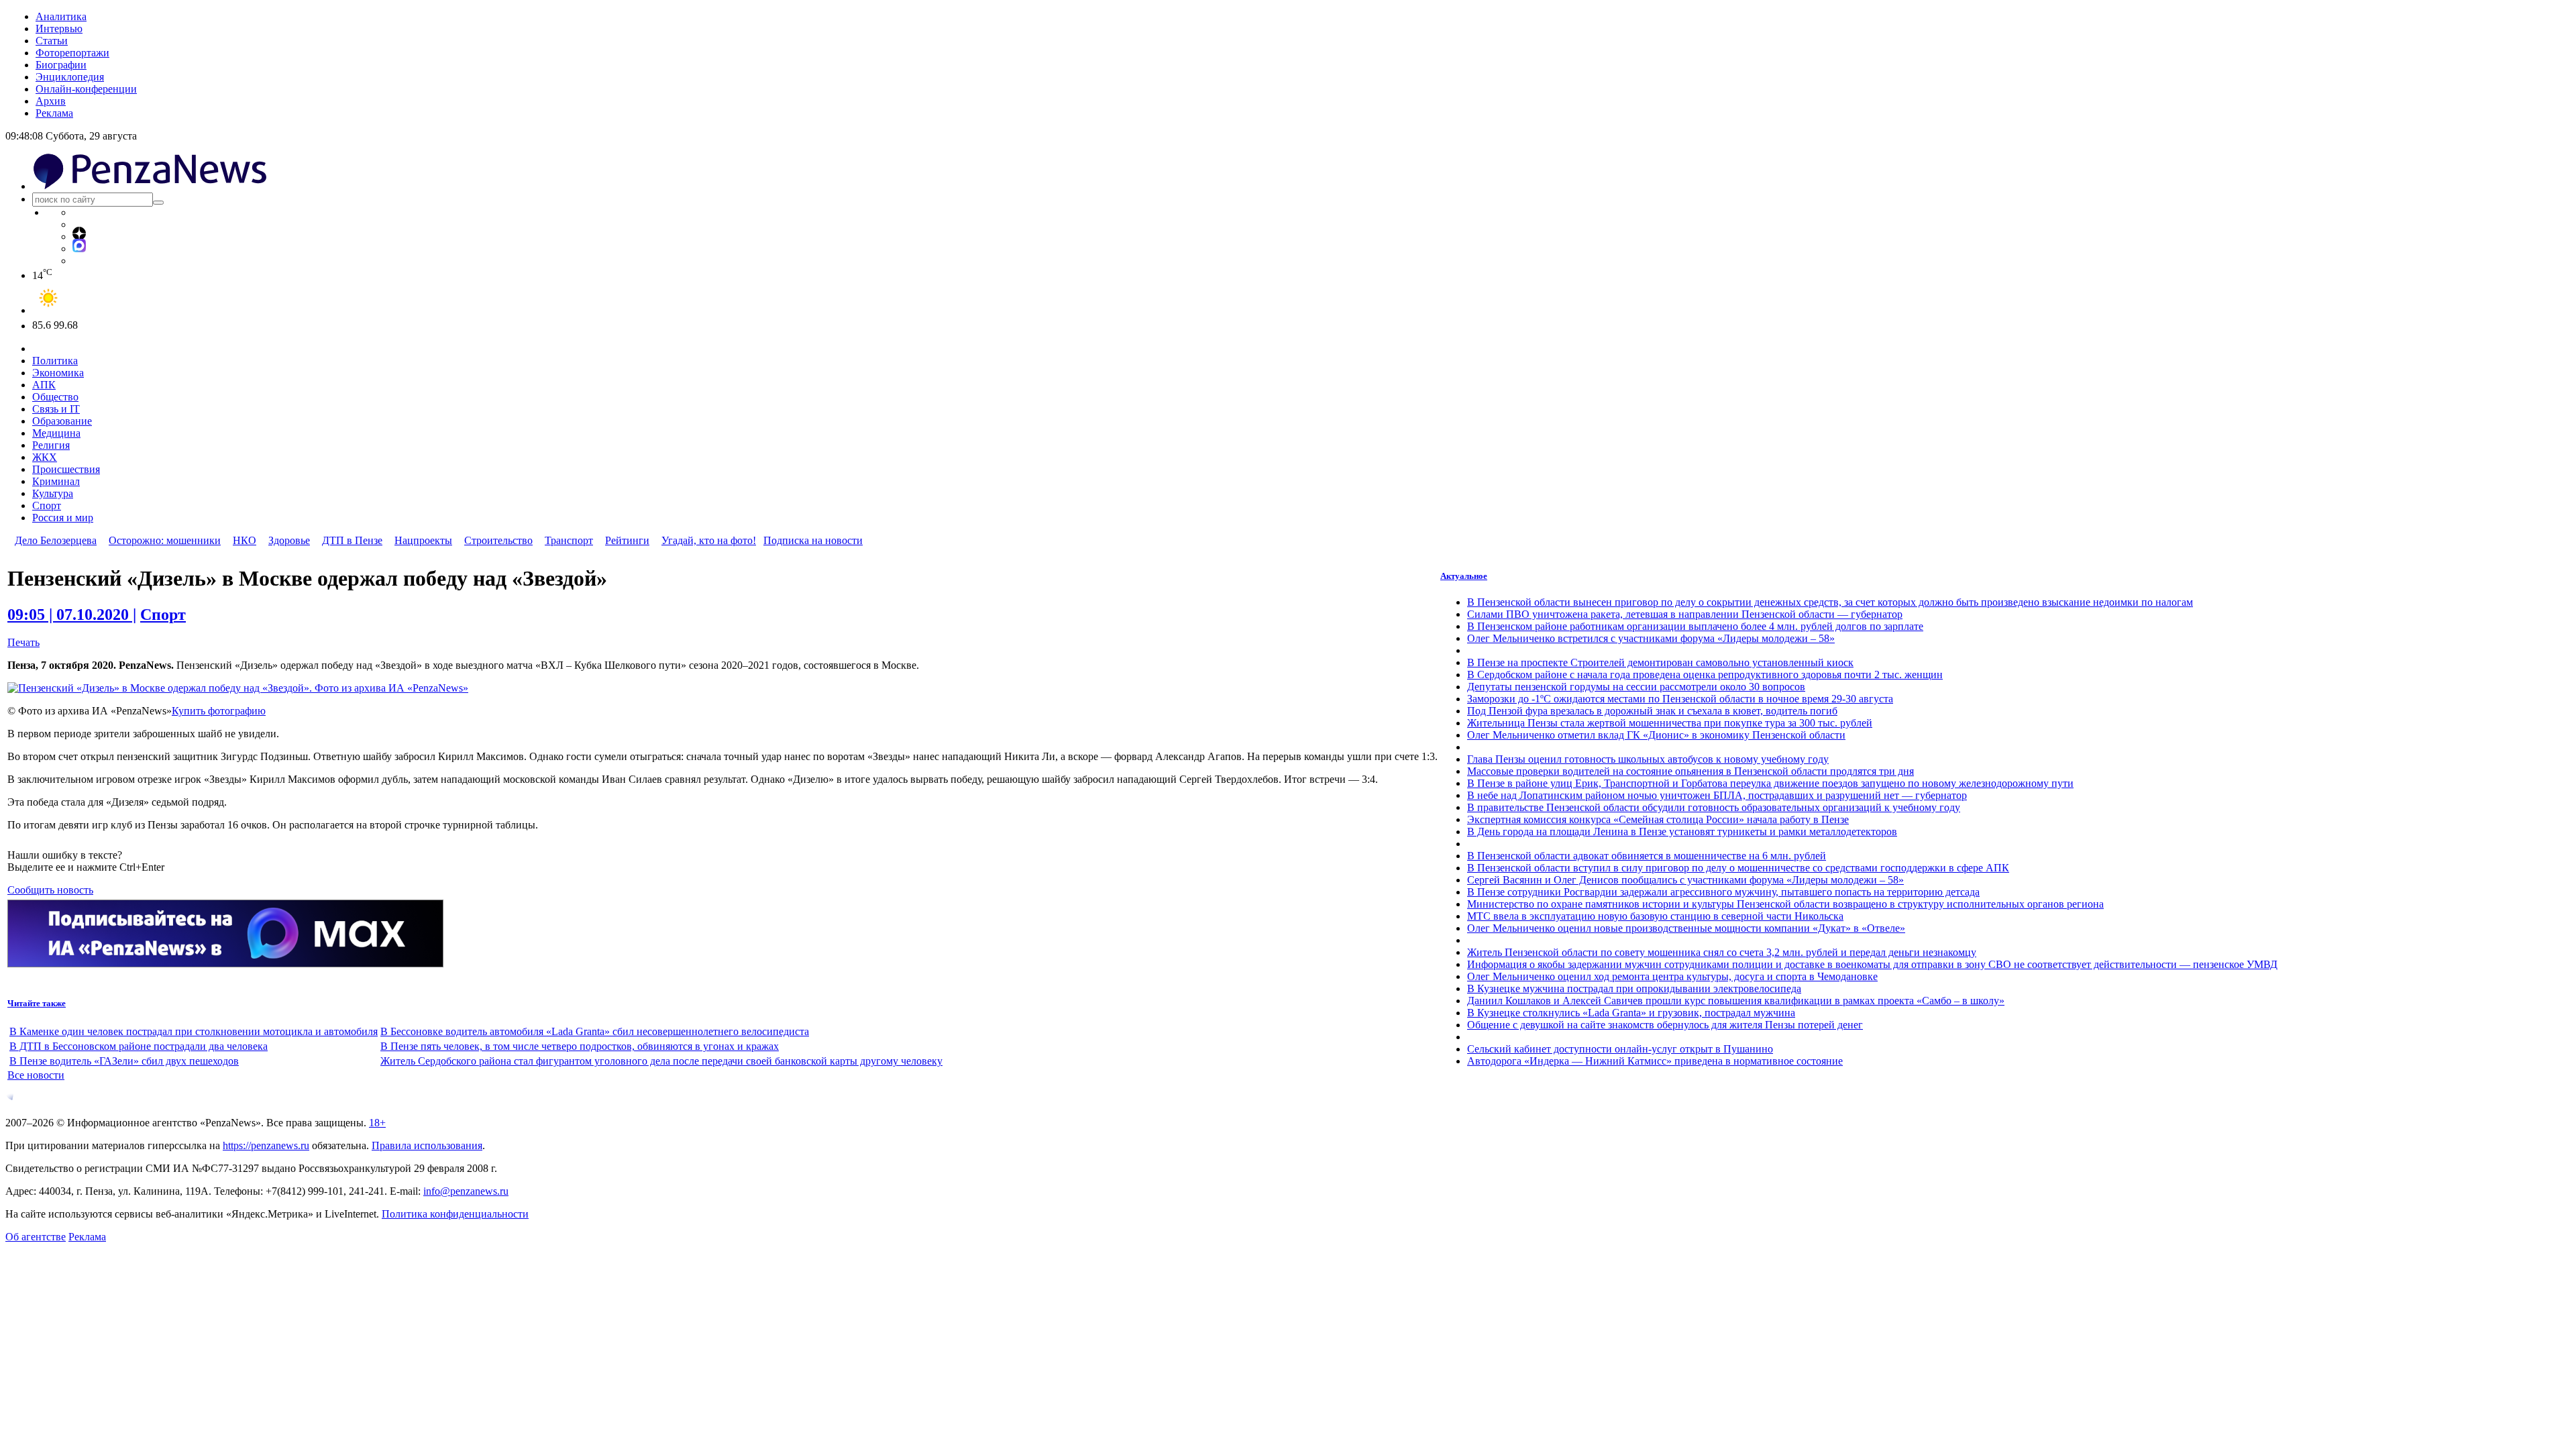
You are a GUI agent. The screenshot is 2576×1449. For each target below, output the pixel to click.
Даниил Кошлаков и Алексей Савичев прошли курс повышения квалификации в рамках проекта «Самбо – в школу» (1736, 1001)
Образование (62, 421)
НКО (245, 540)
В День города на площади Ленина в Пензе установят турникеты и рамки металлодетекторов (1682, 831)
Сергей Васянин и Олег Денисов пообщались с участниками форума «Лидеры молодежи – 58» (1685, 880)
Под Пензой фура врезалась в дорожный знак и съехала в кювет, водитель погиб (1652, 711)
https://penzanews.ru (266, 1145)
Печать (23, 642)
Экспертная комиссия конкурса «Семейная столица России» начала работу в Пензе (1658, 819)
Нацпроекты (423, 540)
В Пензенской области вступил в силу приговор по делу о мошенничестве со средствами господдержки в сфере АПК (1738, 868)
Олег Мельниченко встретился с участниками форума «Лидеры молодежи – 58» (1651, 638)
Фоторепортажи (72, 53)
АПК (44, 385)
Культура (53, 493)
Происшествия (66, 469)
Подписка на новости (813, 540)
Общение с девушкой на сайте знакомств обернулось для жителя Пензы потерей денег (1665, 1025)
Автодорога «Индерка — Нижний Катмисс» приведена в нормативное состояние (1655, 1061)
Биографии (61, 65)
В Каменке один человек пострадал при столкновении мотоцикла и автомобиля (194, 1031)
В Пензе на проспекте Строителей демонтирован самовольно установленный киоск (1660, 662)
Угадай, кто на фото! (709, 540)
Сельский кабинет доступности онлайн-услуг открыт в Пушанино (1620, 1049)
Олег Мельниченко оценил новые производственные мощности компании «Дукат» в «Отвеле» (1686, 928)
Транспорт (569, 540)
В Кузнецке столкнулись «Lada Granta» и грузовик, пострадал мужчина (1631, 1013)
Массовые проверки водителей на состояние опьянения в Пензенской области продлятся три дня (1690, 771)
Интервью (59, 29)
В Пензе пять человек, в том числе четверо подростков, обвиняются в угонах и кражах (580, 1046)
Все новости (36, 1075)
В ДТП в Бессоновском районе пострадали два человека (139, 1046)
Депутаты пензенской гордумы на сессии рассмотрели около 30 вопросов (1636, 687)
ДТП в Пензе (352, 540)
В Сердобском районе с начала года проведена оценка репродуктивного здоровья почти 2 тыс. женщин (1705, 675)
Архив (51, 101)
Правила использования (427, 1145)
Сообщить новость (50, 890)
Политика (55, 361)
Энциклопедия (70, 77)
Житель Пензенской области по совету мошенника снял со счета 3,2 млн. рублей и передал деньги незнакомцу (1722, 952)
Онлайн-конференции (86, 89)
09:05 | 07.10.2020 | (72, 614)
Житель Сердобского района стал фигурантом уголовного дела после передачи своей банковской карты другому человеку (661, 1061)
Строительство (498, 540)
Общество (55, 397)
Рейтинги (627, 540)
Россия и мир (63, 518)
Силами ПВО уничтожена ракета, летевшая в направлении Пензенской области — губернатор (1685, 614)
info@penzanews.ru (466, 1191)
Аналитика (61, 16)
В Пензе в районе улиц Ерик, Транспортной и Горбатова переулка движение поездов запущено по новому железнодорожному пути (1770, 783)
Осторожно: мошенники (165, 540)
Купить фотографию (219, 711)
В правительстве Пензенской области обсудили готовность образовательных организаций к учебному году (1714, 807)
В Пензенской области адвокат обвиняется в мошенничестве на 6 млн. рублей (1647, 856)
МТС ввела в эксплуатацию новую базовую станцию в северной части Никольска (1655, 916)
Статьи (52, 41)
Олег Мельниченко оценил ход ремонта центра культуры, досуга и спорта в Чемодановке (1672, 976)
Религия (51, 445)
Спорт (47, 505)
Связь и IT (56, 409)
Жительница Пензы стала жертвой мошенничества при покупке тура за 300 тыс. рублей (1670, 723)
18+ (377, 1123)
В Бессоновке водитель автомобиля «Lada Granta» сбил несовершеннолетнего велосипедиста (595, 1031)
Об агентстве (36, 1237)
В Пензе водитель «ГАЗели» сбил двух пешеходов (124, 1061)
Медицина (56, 433)
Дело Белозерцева (56, 540)
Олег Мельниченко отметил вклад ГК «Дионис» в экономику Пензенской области (1656, 735)
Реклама (54, 113)
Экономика (58, 373)
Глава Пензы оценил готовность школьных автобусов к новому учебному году (1648, 759)
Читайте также (37, 1003)
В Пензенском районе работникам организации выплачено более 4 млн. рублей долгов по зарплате (1695, 626)
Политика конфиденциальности (455, 1214)
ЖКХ (45, 457)
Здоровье (289, 540)
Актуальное (1464, 576)
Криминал (56, 481)
